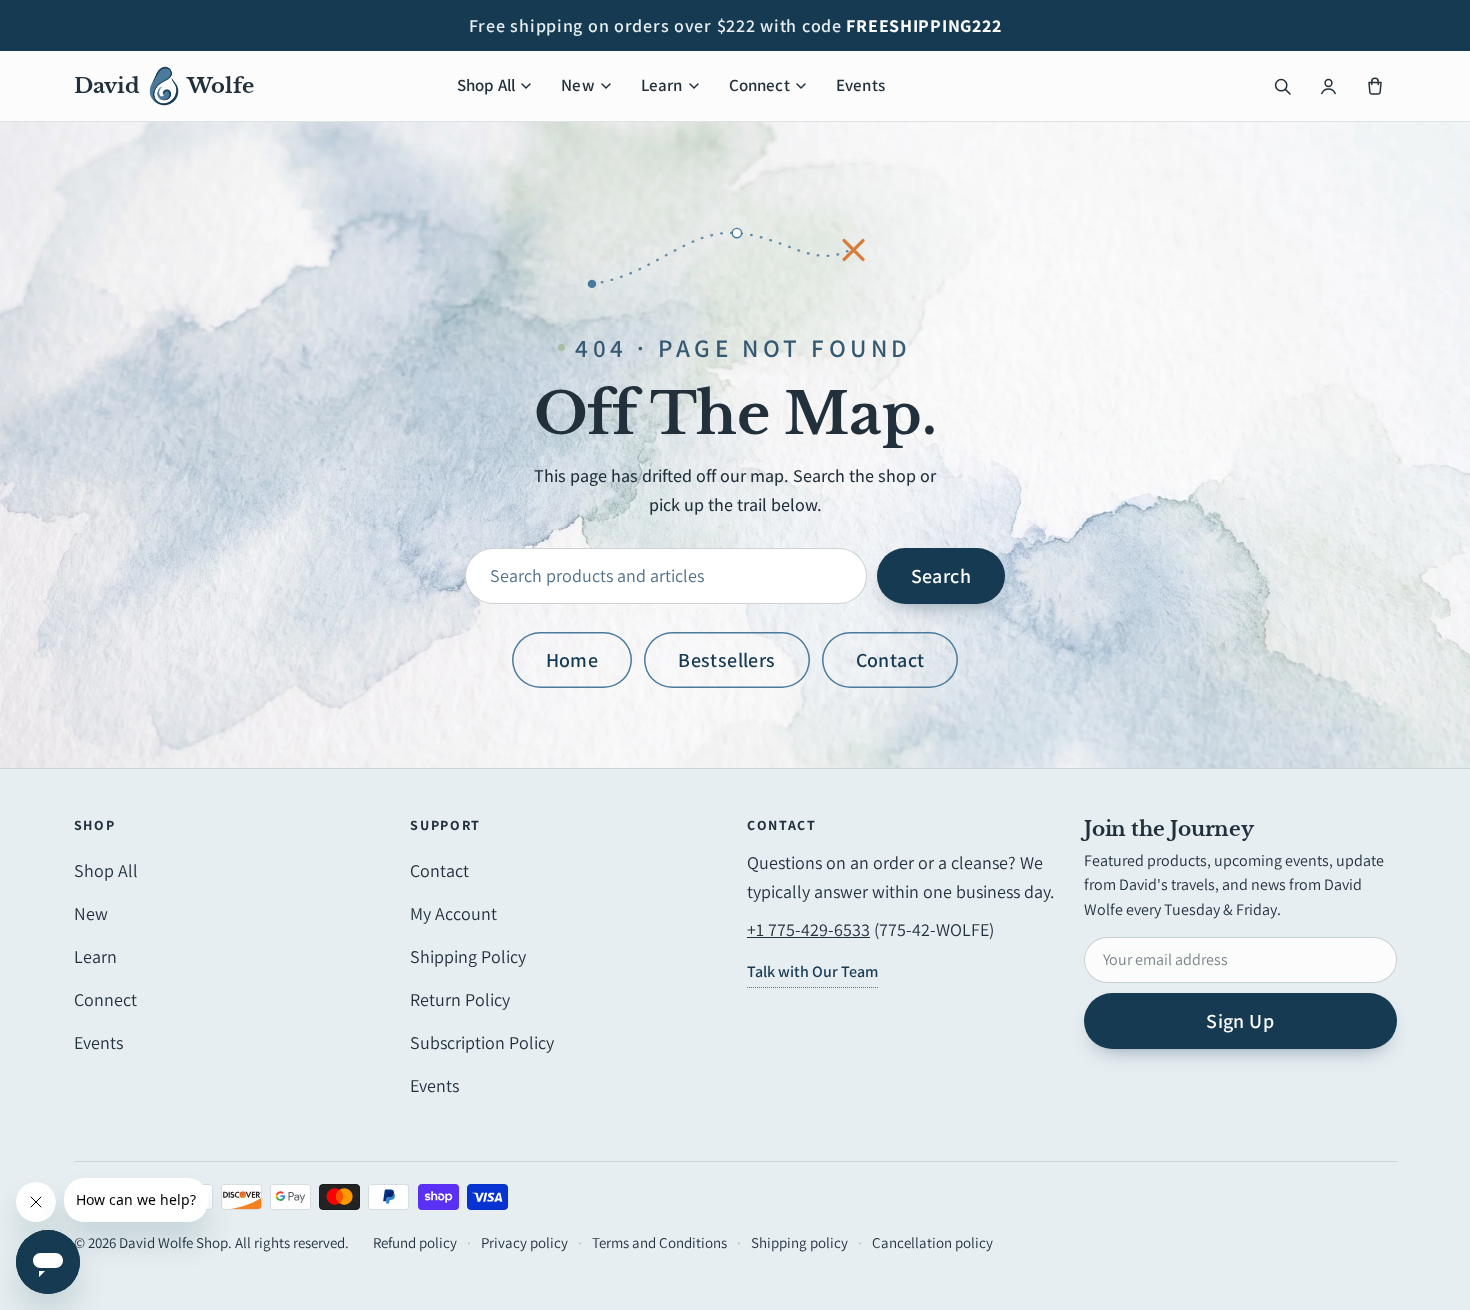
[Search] (1283, 86)
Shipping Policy (468, 956)
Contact (890, 660)
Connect (759, 85)
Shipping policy (799, 1242)
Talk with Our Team (812, 971)
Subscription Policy (482, 1042)
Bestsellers (726, 660)
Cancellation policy (932, 1242)
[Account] (1329, 86)
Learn (662, 85)
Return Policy (460, 999)
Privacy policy (524, 1242)
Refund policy (415, 1242)
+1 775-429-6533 (808, 929)
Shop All (486, 85)
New (578, 85)
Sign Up (1240, 1021)
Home (572, 660)
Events (860, 85)
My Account (453, 913)
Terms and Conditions (659, 1242)
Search (941, 576)
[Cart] (1375, 86)
